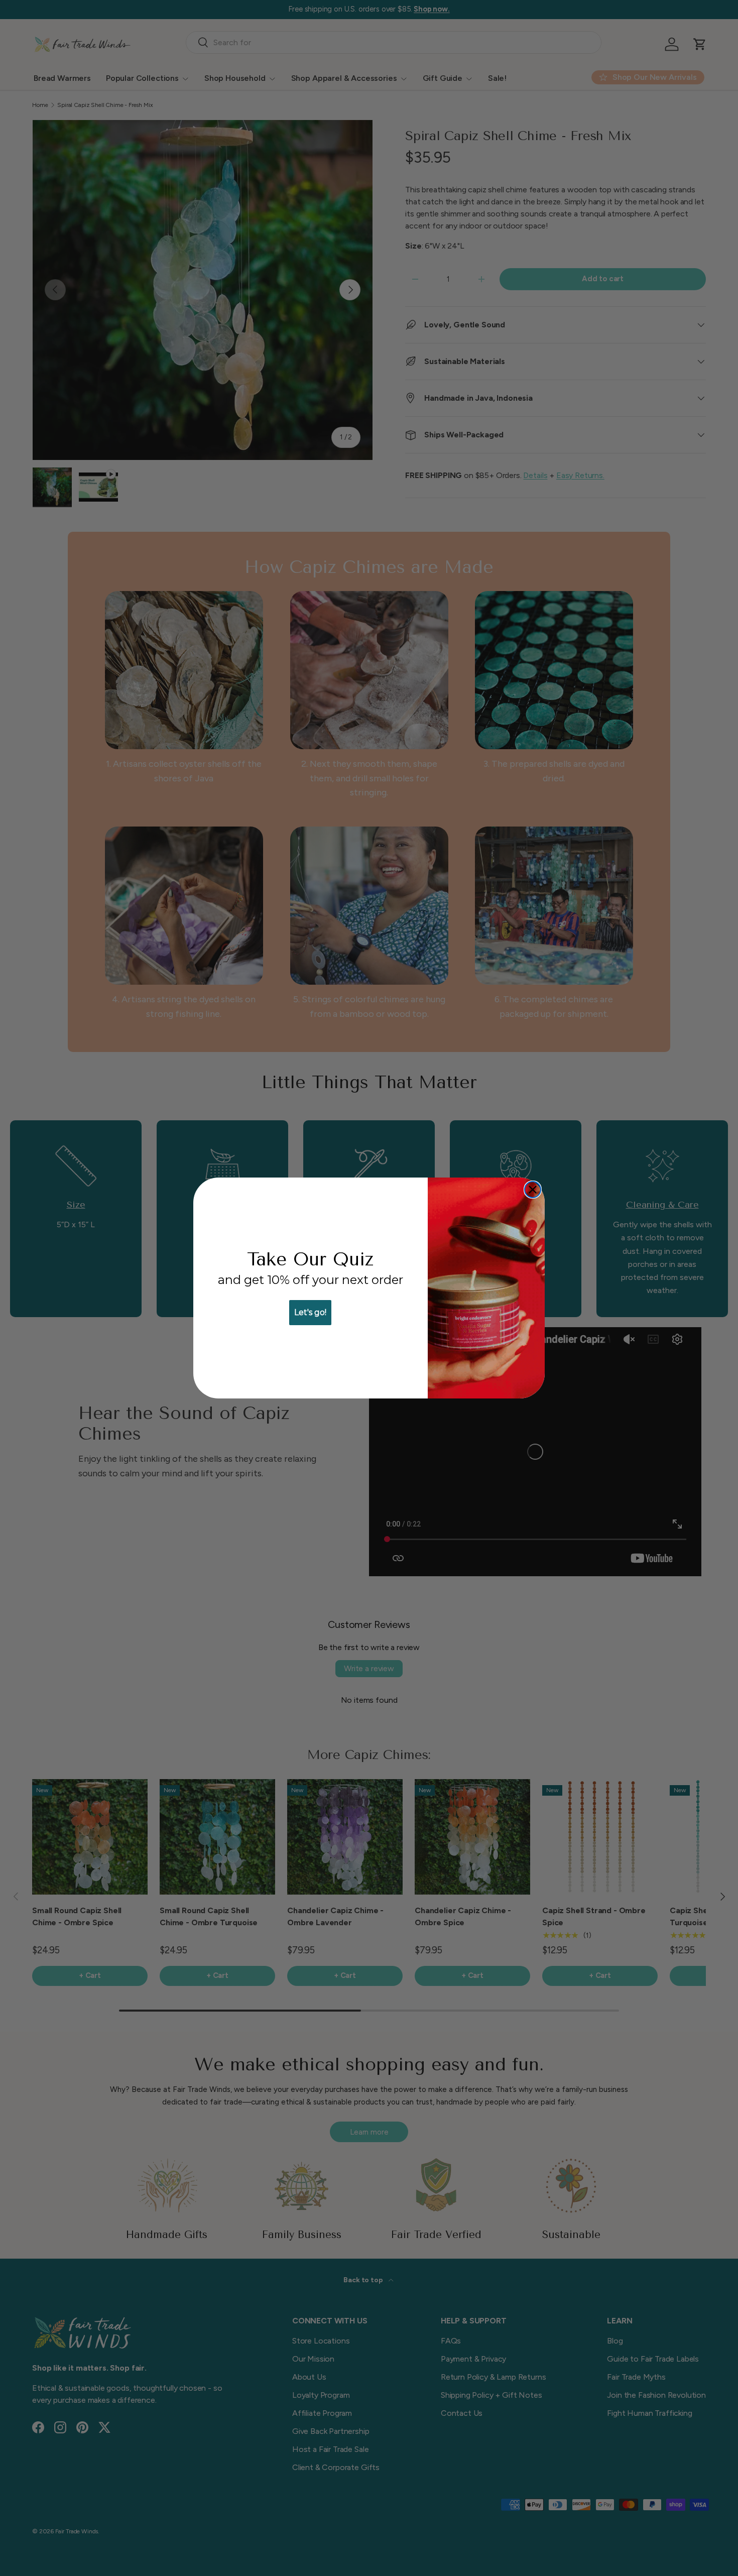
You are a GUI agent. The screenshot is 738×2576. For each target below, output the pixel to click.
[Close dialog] (533, 1190)
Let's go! (310, 1312)
